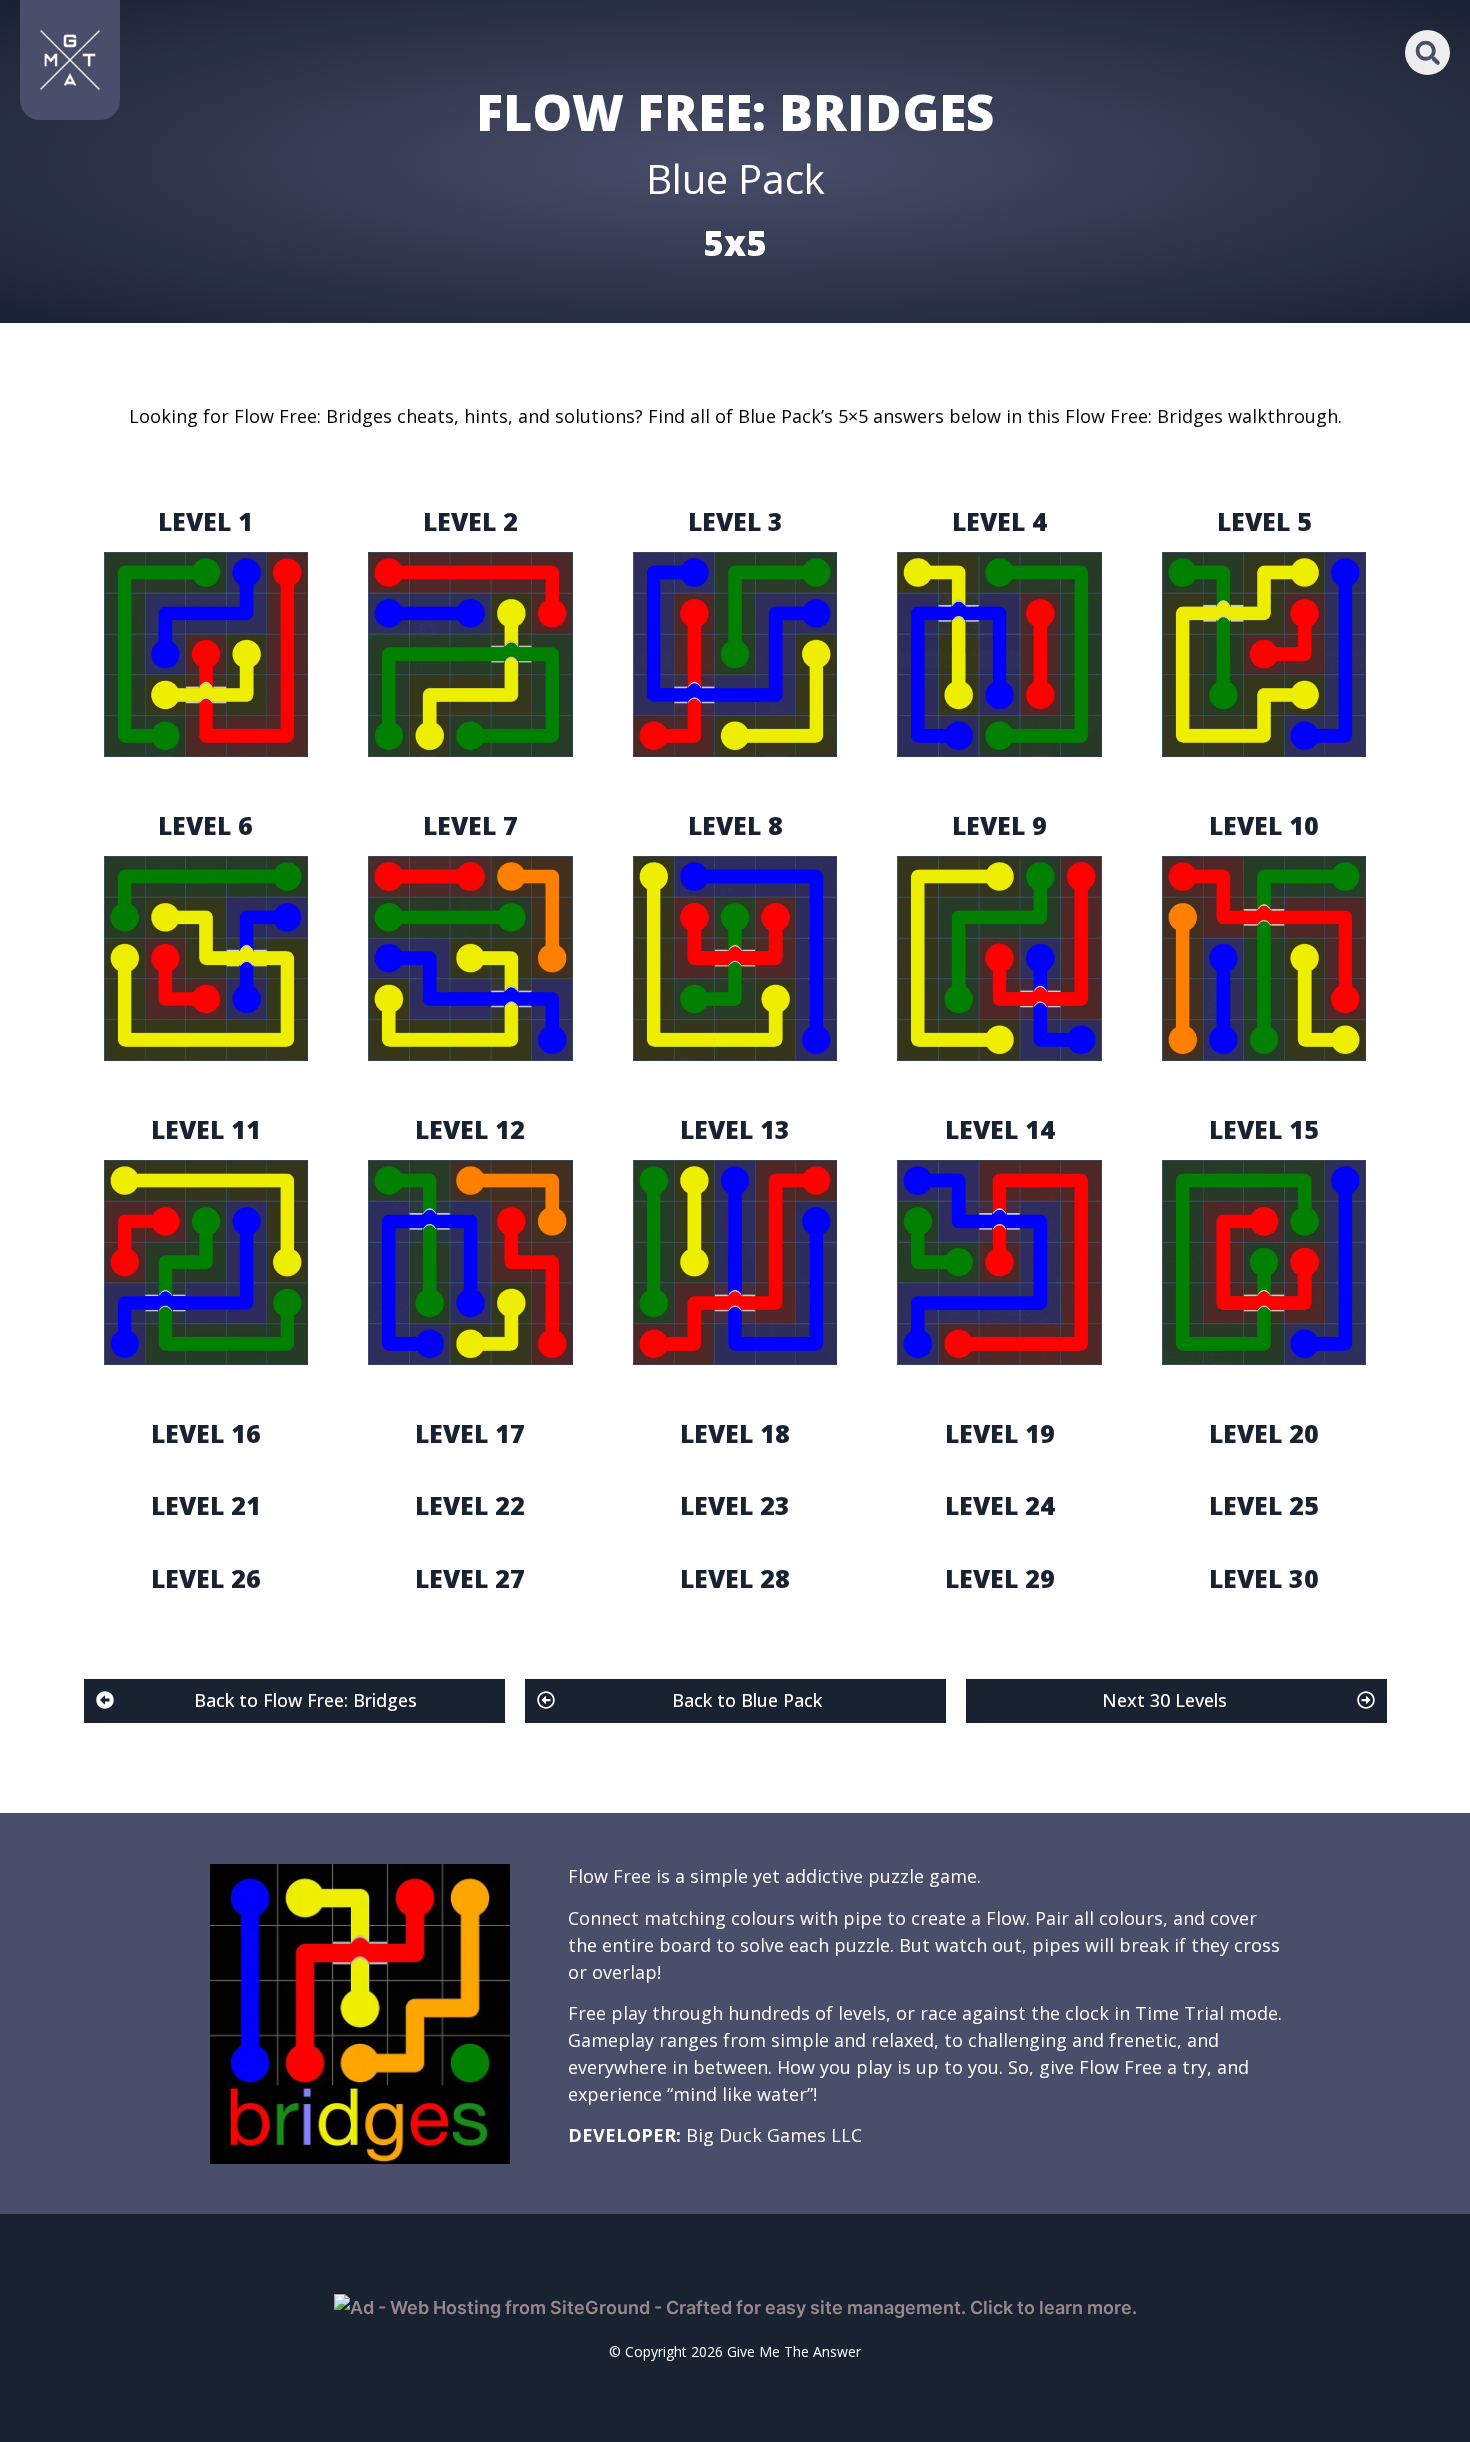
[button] (1427, 52)
